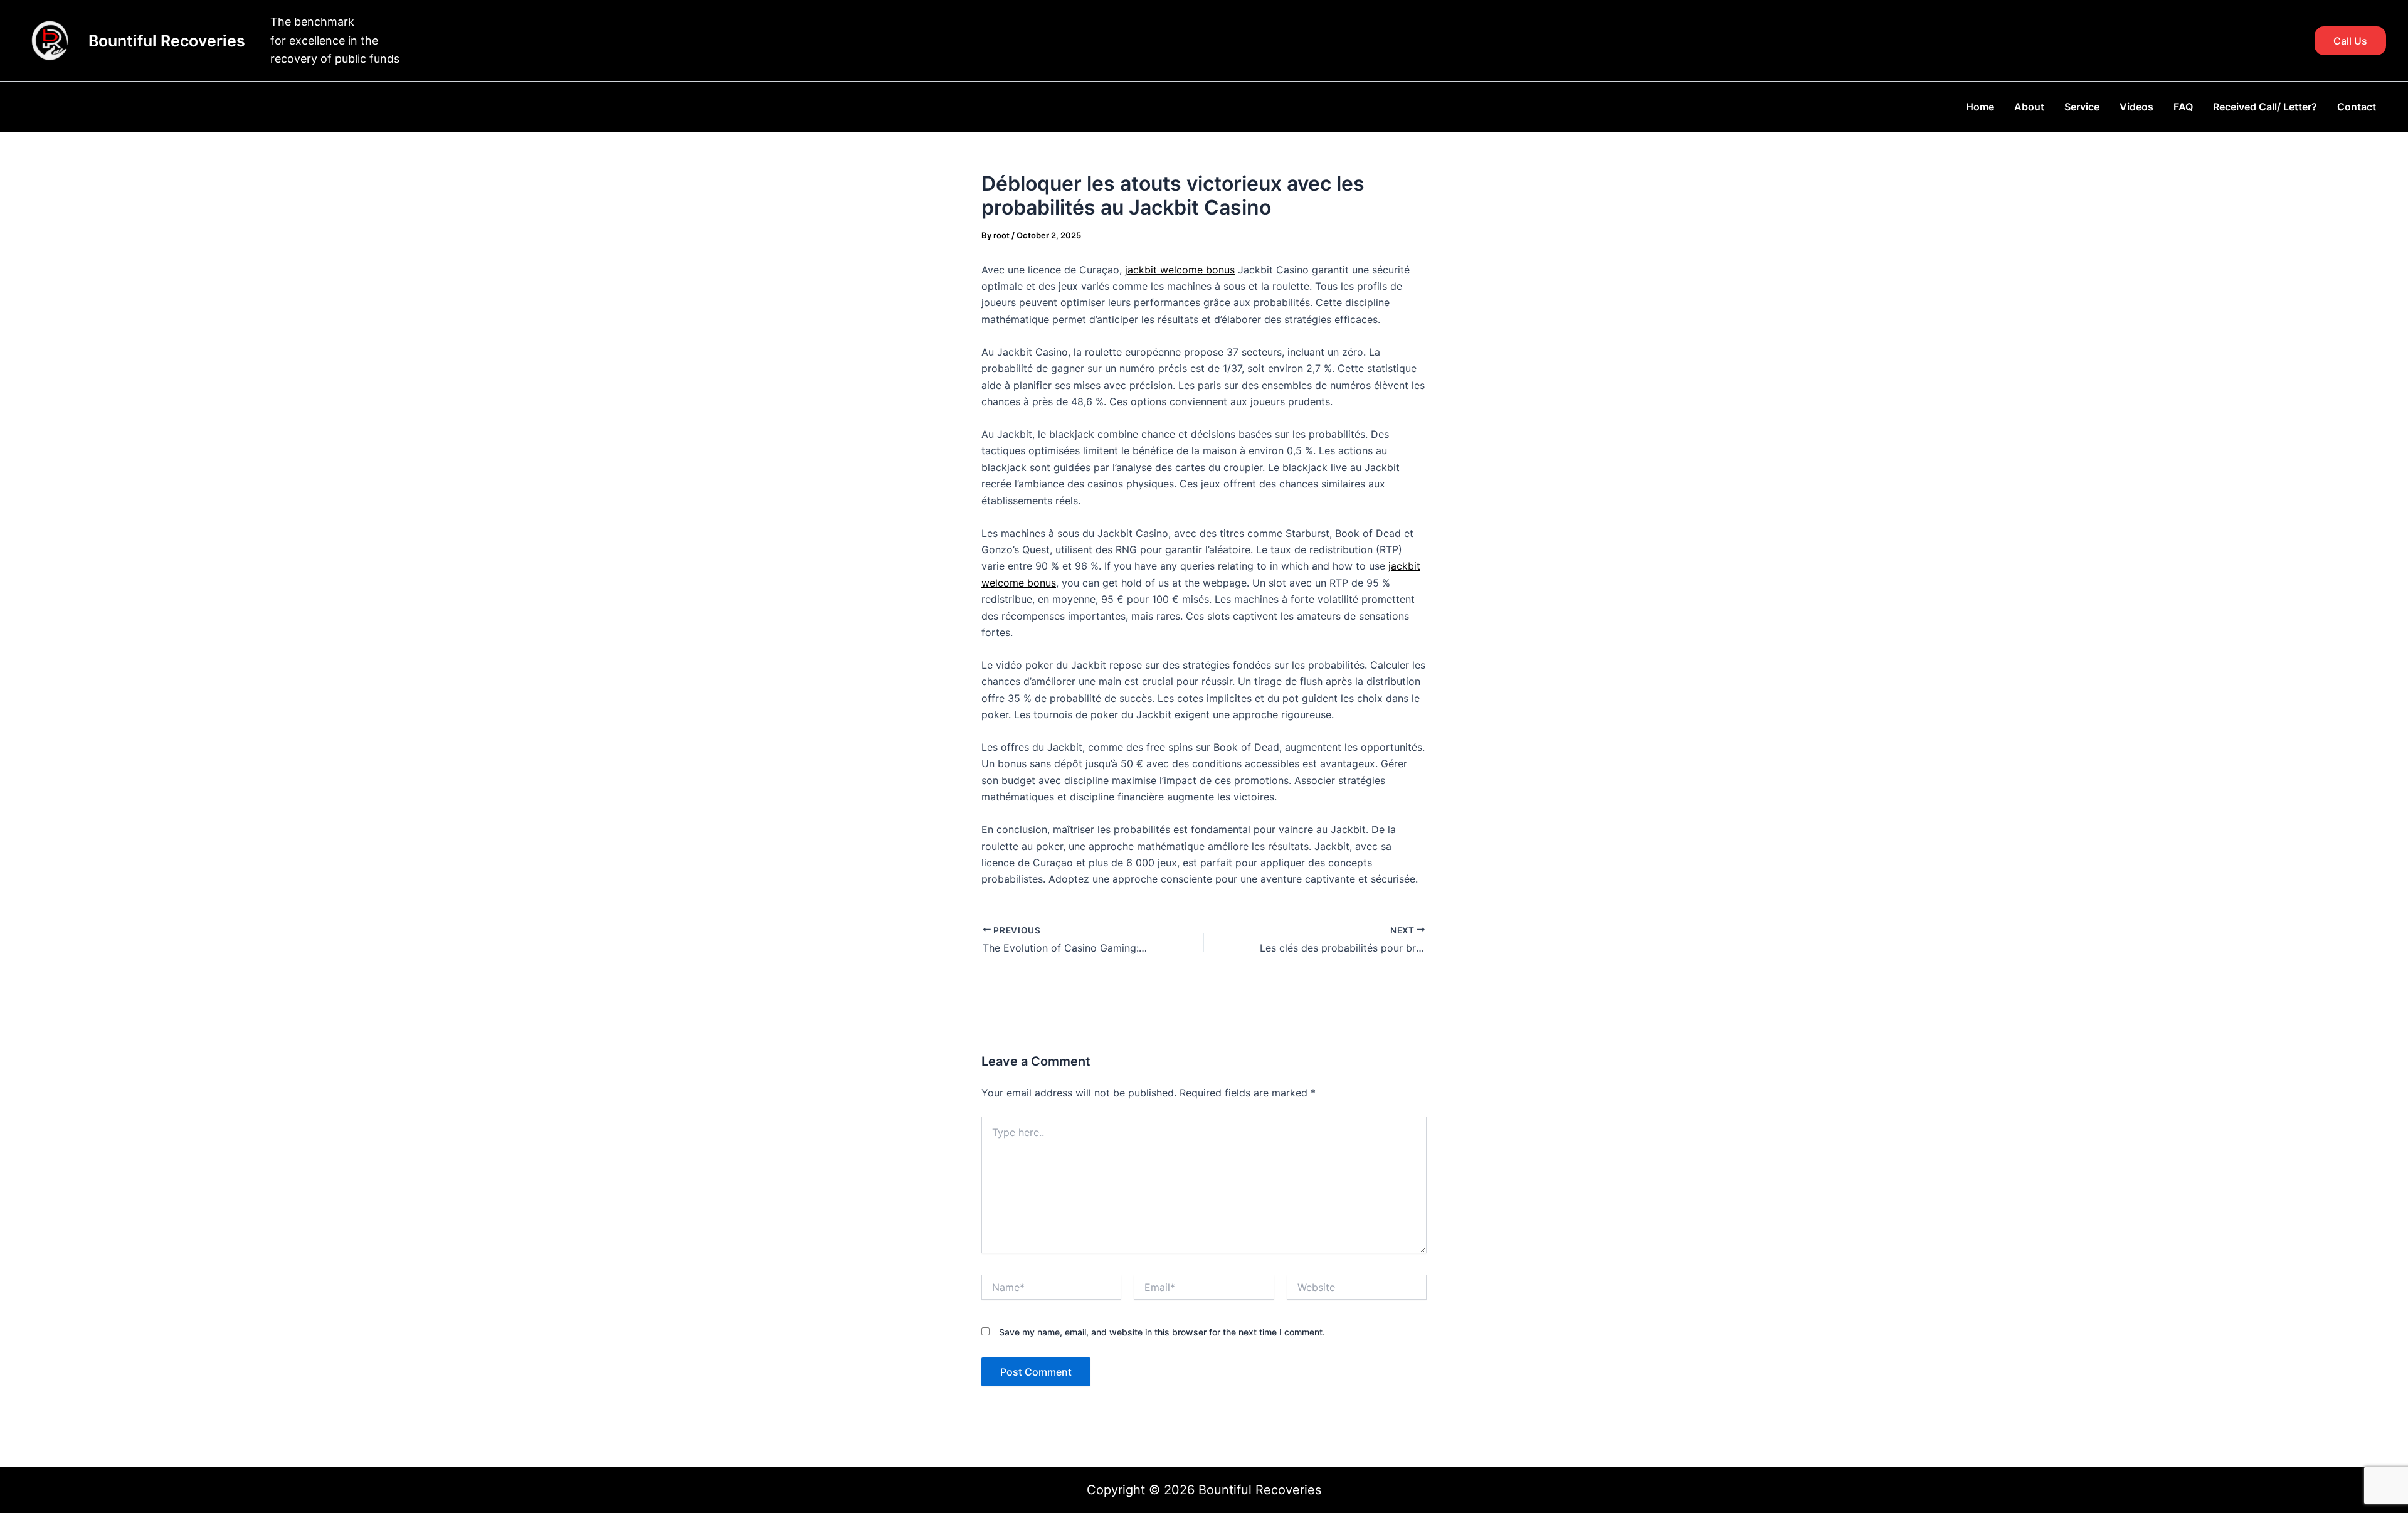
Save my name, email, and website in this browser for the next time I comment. (1162, 1332)
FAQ (2183, 107)
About (2029, 107)
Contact (2357, 107)
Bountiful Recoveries (167, 41)
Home (1980, 107)
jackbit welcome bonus (1180, 270)
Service (2082, 107)
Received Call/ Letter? (2265, 107)
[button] (2350, 41)
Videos (2136, 107)
